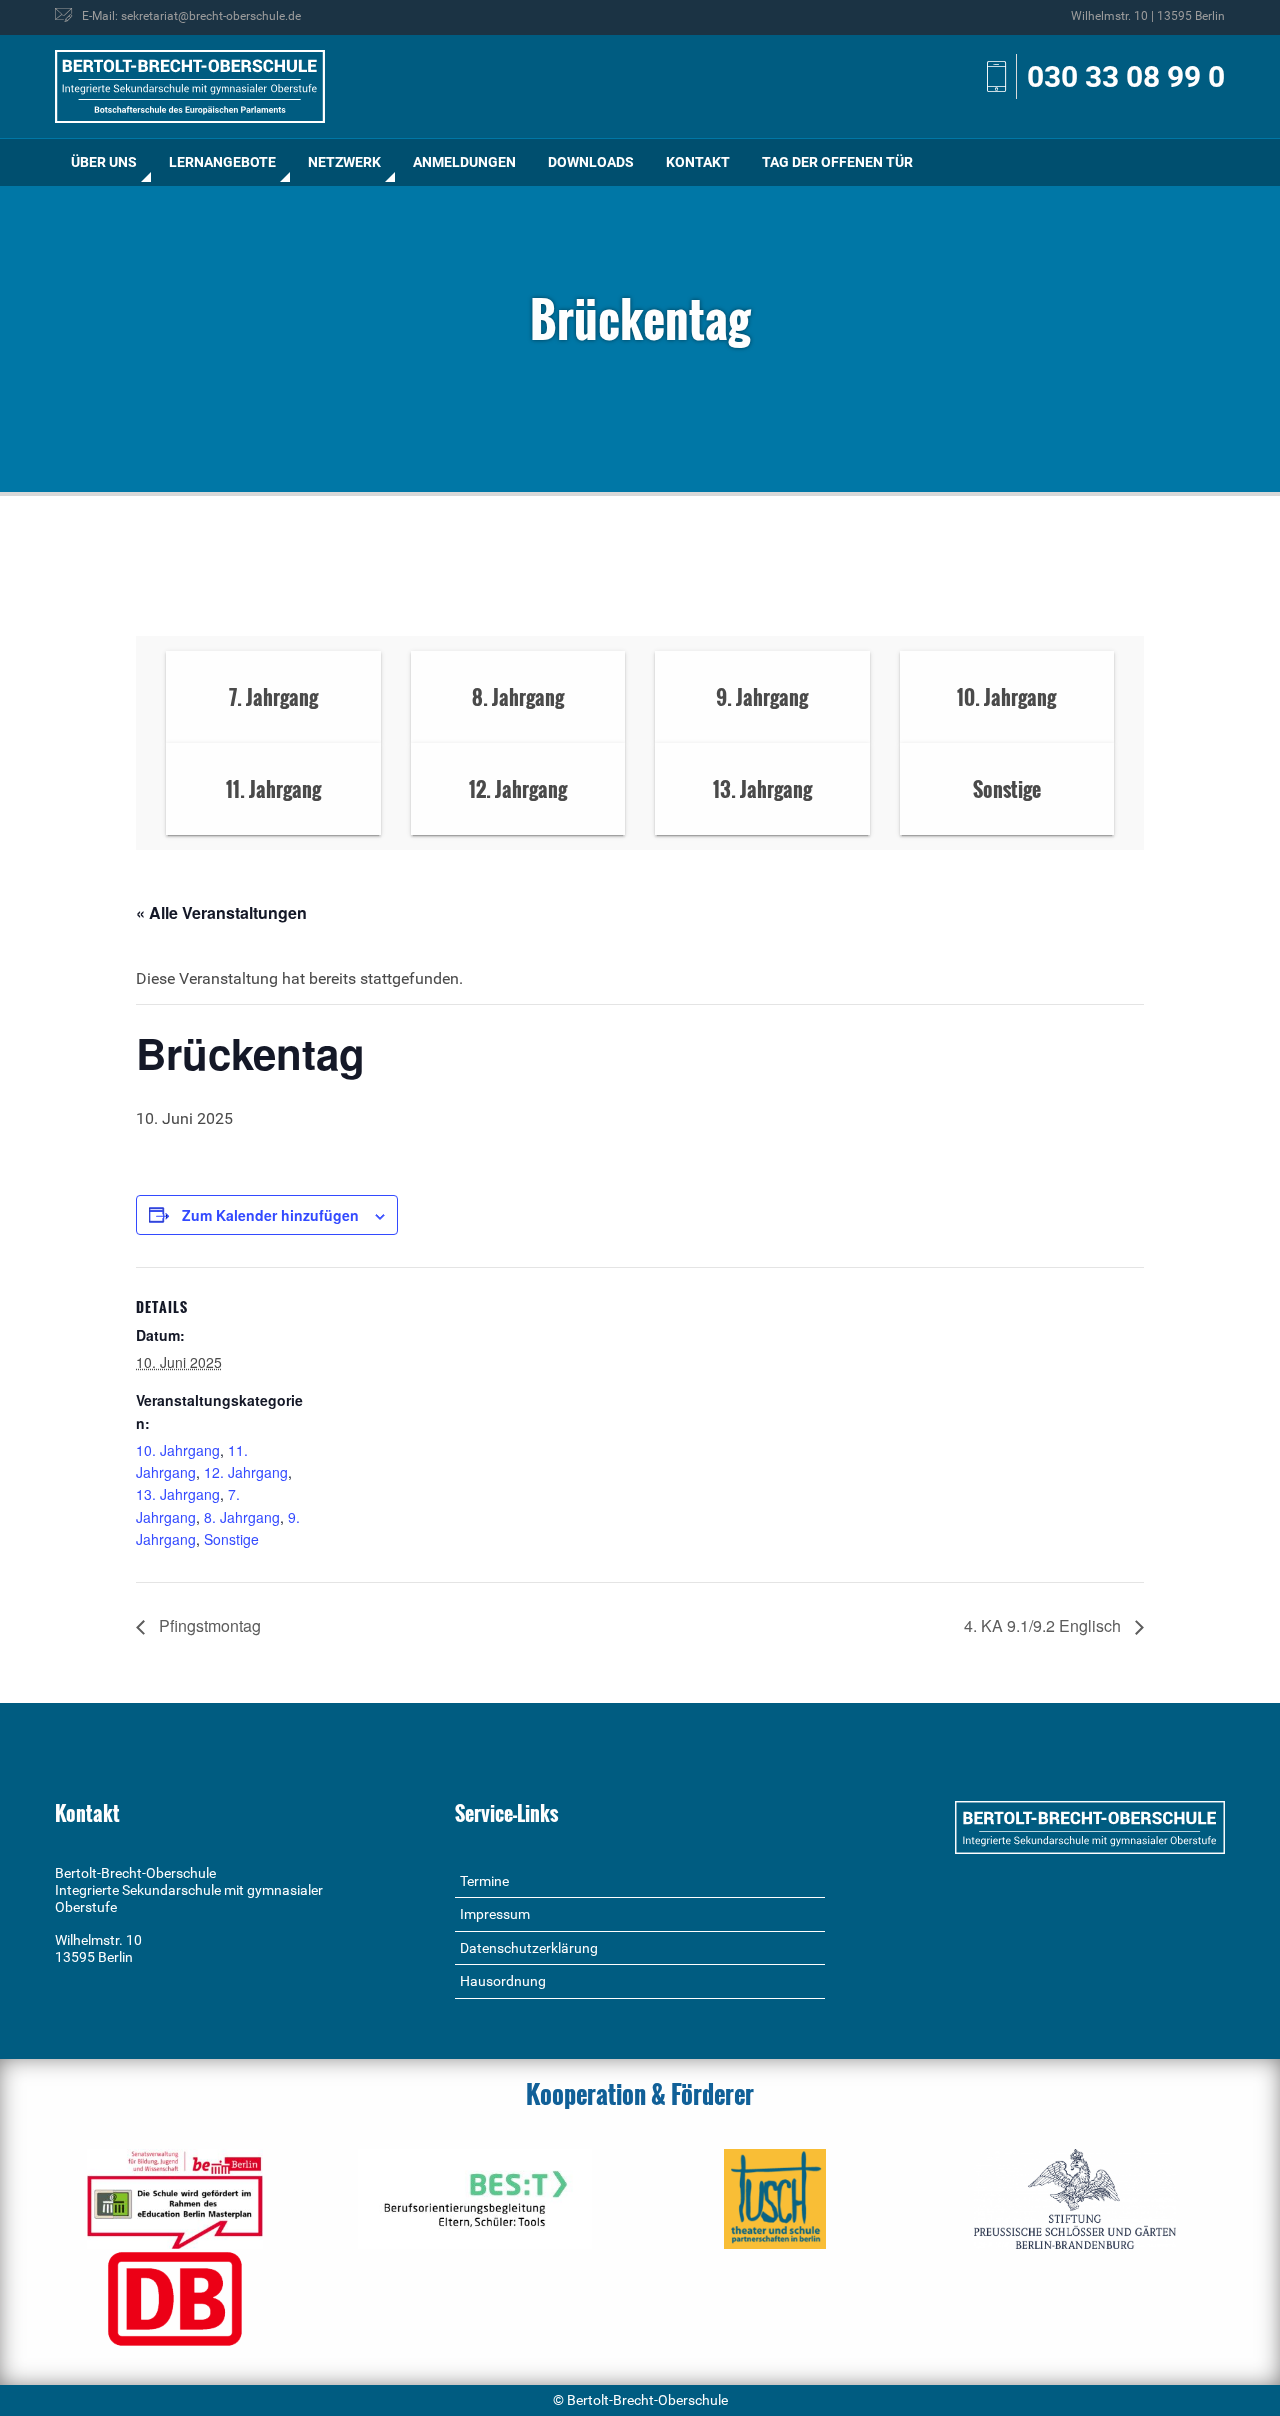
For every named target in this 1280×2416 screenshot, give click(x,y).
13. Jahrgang (178, 1494)
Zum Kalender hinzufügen (270, 1215)
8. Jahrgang (242, 1517)
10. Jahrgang (178, 1450)
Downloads (591, 162)
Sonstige (231, 1539)
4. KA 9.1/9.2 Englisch (1044, 1625)
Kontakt (698, 162)
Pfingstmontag (208, 1625)
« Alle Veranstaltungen (221, 912)
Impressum (495, 1914)
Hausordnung (503, 1981)
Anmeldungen (464, 162)
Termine (484, 1881)
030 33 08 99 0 (1126, 76)
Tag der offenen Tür (837, 162)
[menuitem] (104, 162)
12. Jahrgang (246, 1472)
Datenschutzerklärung (529, 1948)
